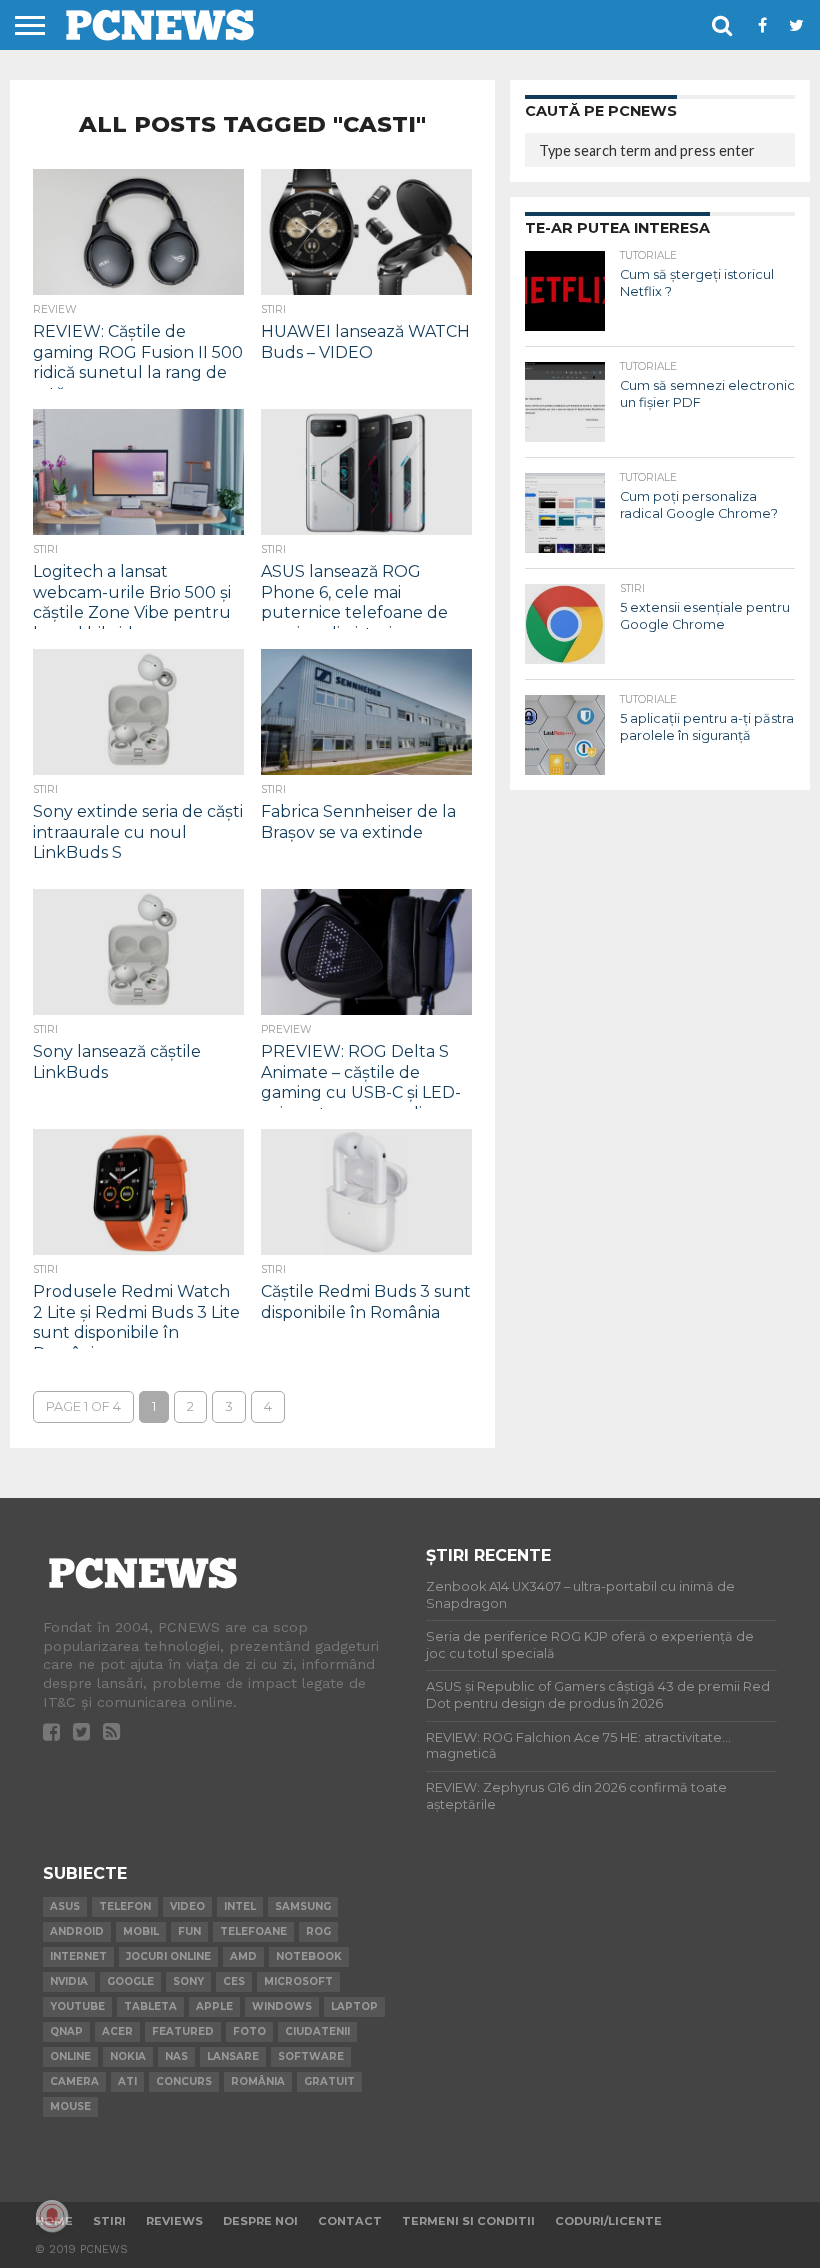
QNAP (66, 2031)
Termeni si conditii (468, 2221)
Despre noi (260, 2221)
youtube (77, 2006)
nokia (128, 2056)
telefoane (253, 1931)
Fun (189, 1931)
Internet (78, 1956)
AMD (243, 1956)
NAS (176, 2056)
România (258, 2081)
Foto (249, 2031)
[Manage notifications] (52, 2216)
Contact (350, 2221)
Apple (214, 2006)
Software (311, 2056)
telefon (125, 1906)
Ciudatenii (317, 2031)
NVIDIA (69, 1981)
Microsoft (298, 1981)
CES (234, 1981)
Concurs (184, 2081)
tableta (150, 2006)
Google (130, 1981)
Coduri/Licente (608, 2221)
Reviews (174, 2221)
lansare (233, 2056)
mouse (70, 2106)
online (70, 2056)
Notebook (309, 1956)
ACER (117, 2031)
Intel (240, 1906)
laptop (354, 2006)
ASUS (65, 1906)
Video (187, 1906)
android (77, 1931)
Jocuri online (168, 1956)
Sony (188, 1981)
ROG (318, 1931)
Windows (282, 2006)
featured (183, 2031)
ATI (127, 2081)
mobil (141, 1931)
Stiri (109, 2221)
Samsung (303, 1906)
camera (74, 2081)
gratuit (329, 2081)
